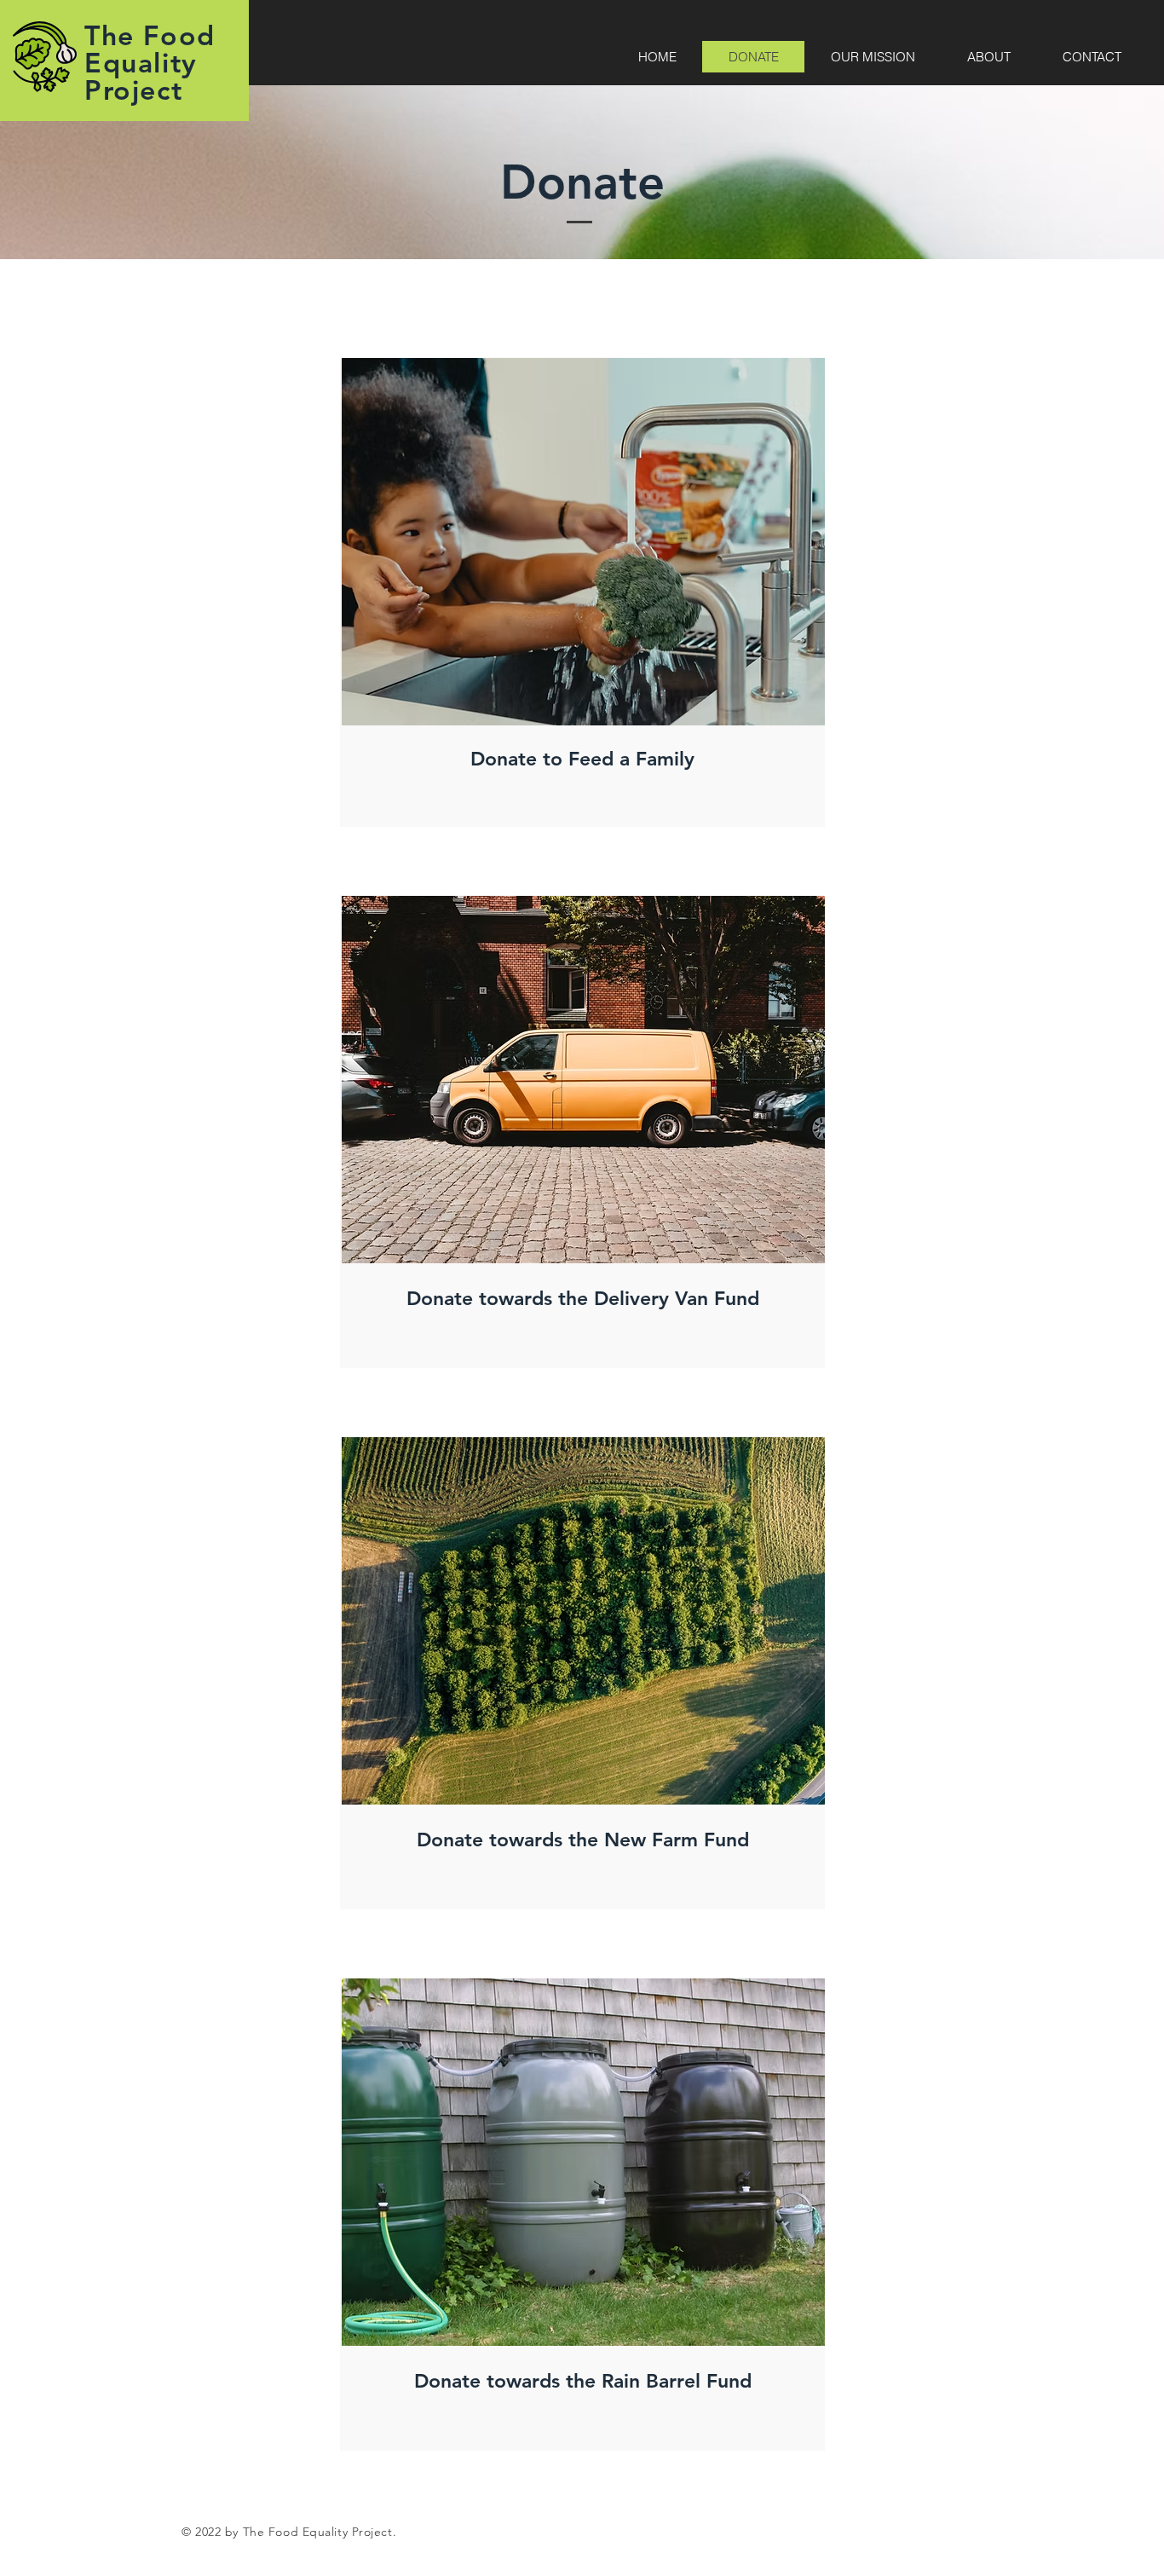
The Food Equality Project (150, 62)
